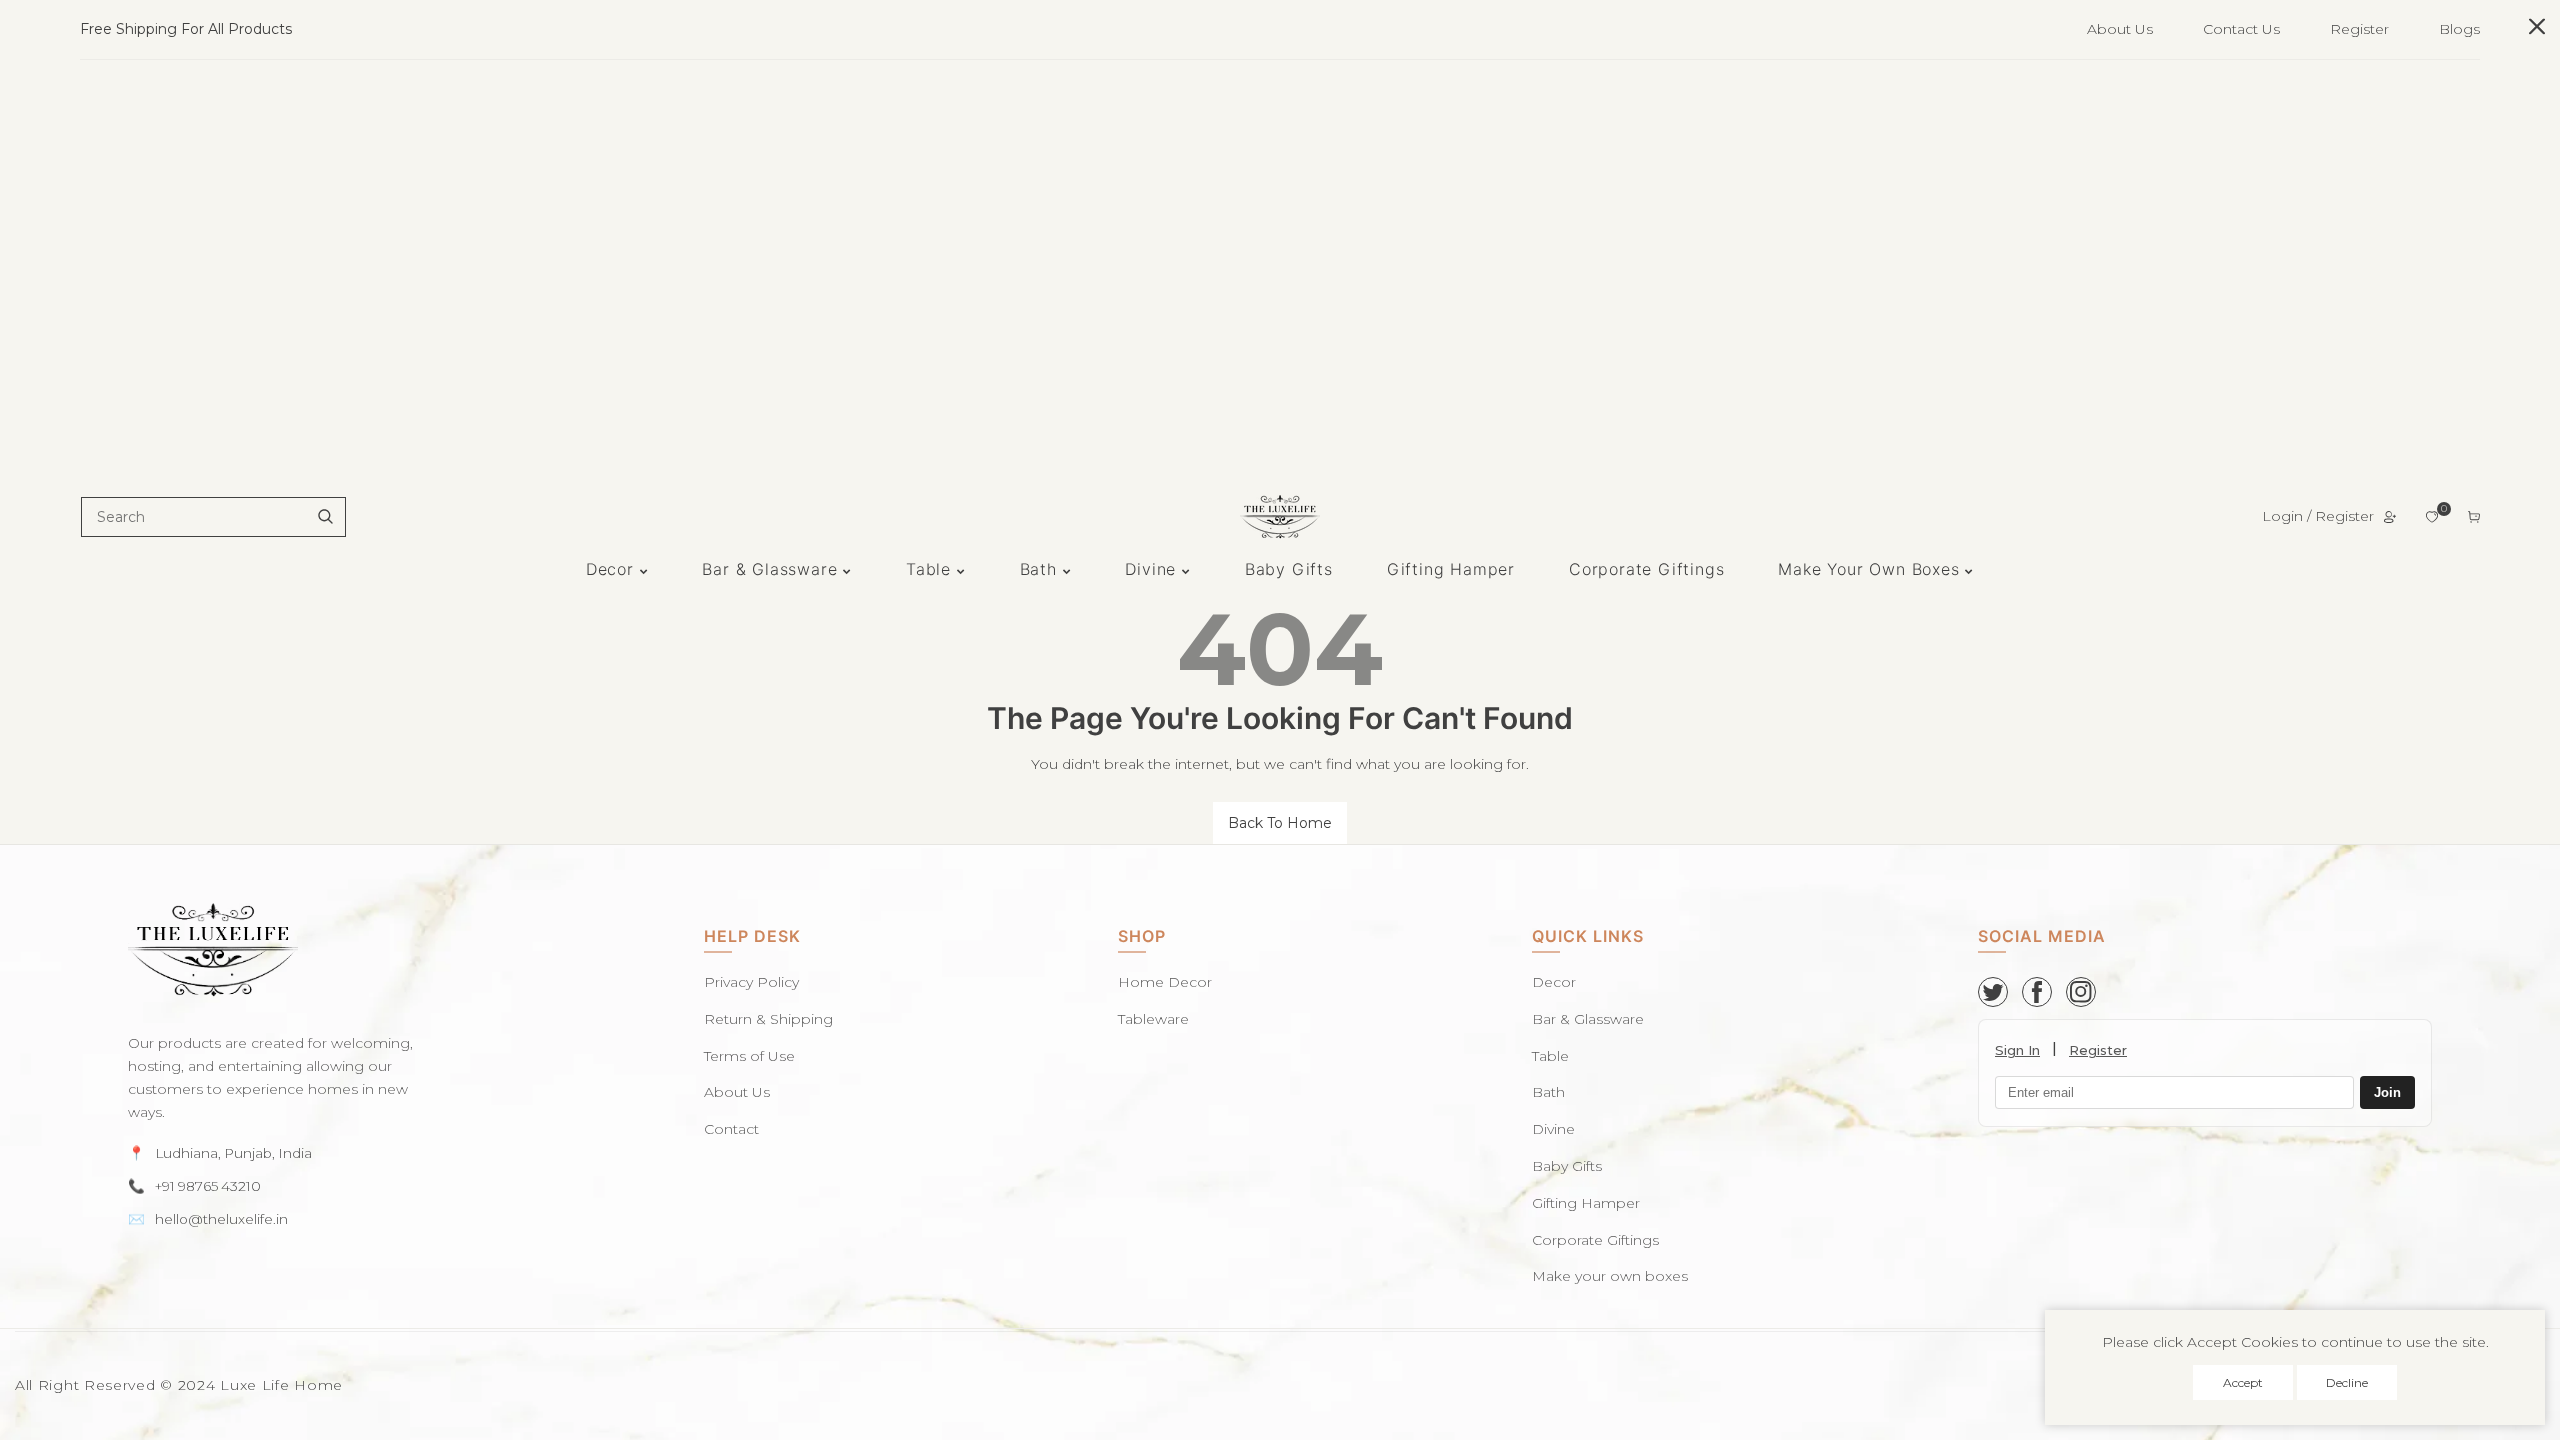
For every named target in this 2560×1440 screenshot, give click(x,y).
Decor (1554, 982)
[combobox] (213, 517)
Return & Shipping (768, 1019)
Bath (1548, 1092)
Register (2359, 29)
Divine (1553, 1129)
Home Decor (1165, 982)
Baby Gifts (1567, 1166)
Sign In (2017, 1050)
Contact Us (2241, 29)
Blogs (2459, 29)
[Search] (325, 517)
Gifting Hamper (1586, 1203)
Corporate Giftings (1595, 1240)
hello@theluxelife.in (221, 1219)
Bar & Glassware (1588, 1019)
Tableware (1153, 1019)
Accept (2243, 1382)
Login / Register (2318, 516)
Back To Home (1280, 823)
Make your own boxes (1610, 1276)
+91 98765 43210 (208, 1186)
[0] (2432, 517)
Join (2387, 1093)
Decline (2347, 1382)
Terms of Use (749, 1056)
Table (1550, 1056)
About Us (2120, 29)
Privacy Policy (751, 982)
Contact (731, 1129)
